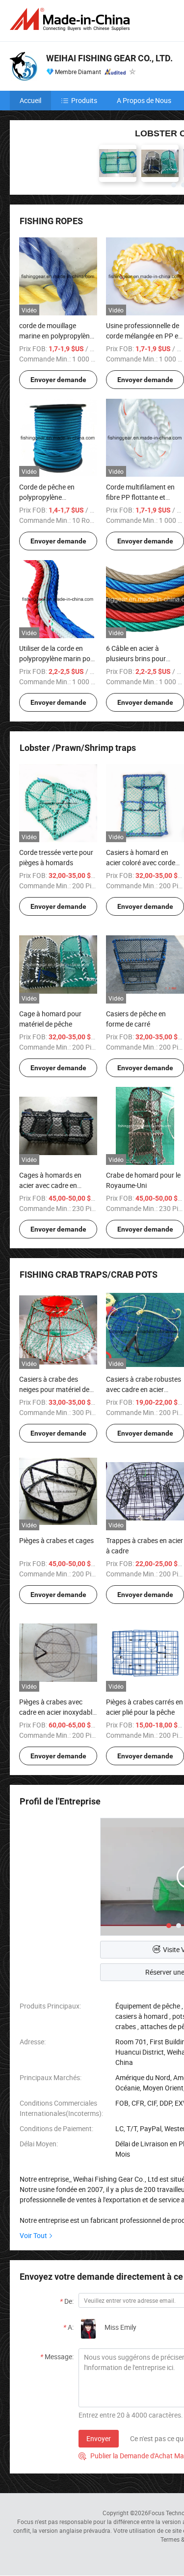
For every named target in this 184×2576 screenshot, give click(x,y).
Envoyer (99, 2438)
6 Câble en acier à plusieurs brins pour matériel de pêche (136, 658)
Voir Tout (33, 2235)
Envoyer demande (58, 380)
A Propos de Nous (144, 100)
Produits (84, 100)
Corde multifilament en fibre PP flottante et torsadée (140, 497)
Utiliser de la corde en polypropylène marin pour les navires (58, 658)
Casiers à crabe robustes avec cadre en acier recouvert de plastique (144, 1389)
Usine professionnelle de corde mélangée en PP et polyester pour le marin (143, 336)
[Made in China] (72, 19)
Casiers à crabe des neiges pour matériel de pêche (54, 1389)
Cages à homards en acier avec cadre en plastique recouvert (50, 1185)
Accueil (30, 100)
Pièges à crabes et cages (56, 1540)
